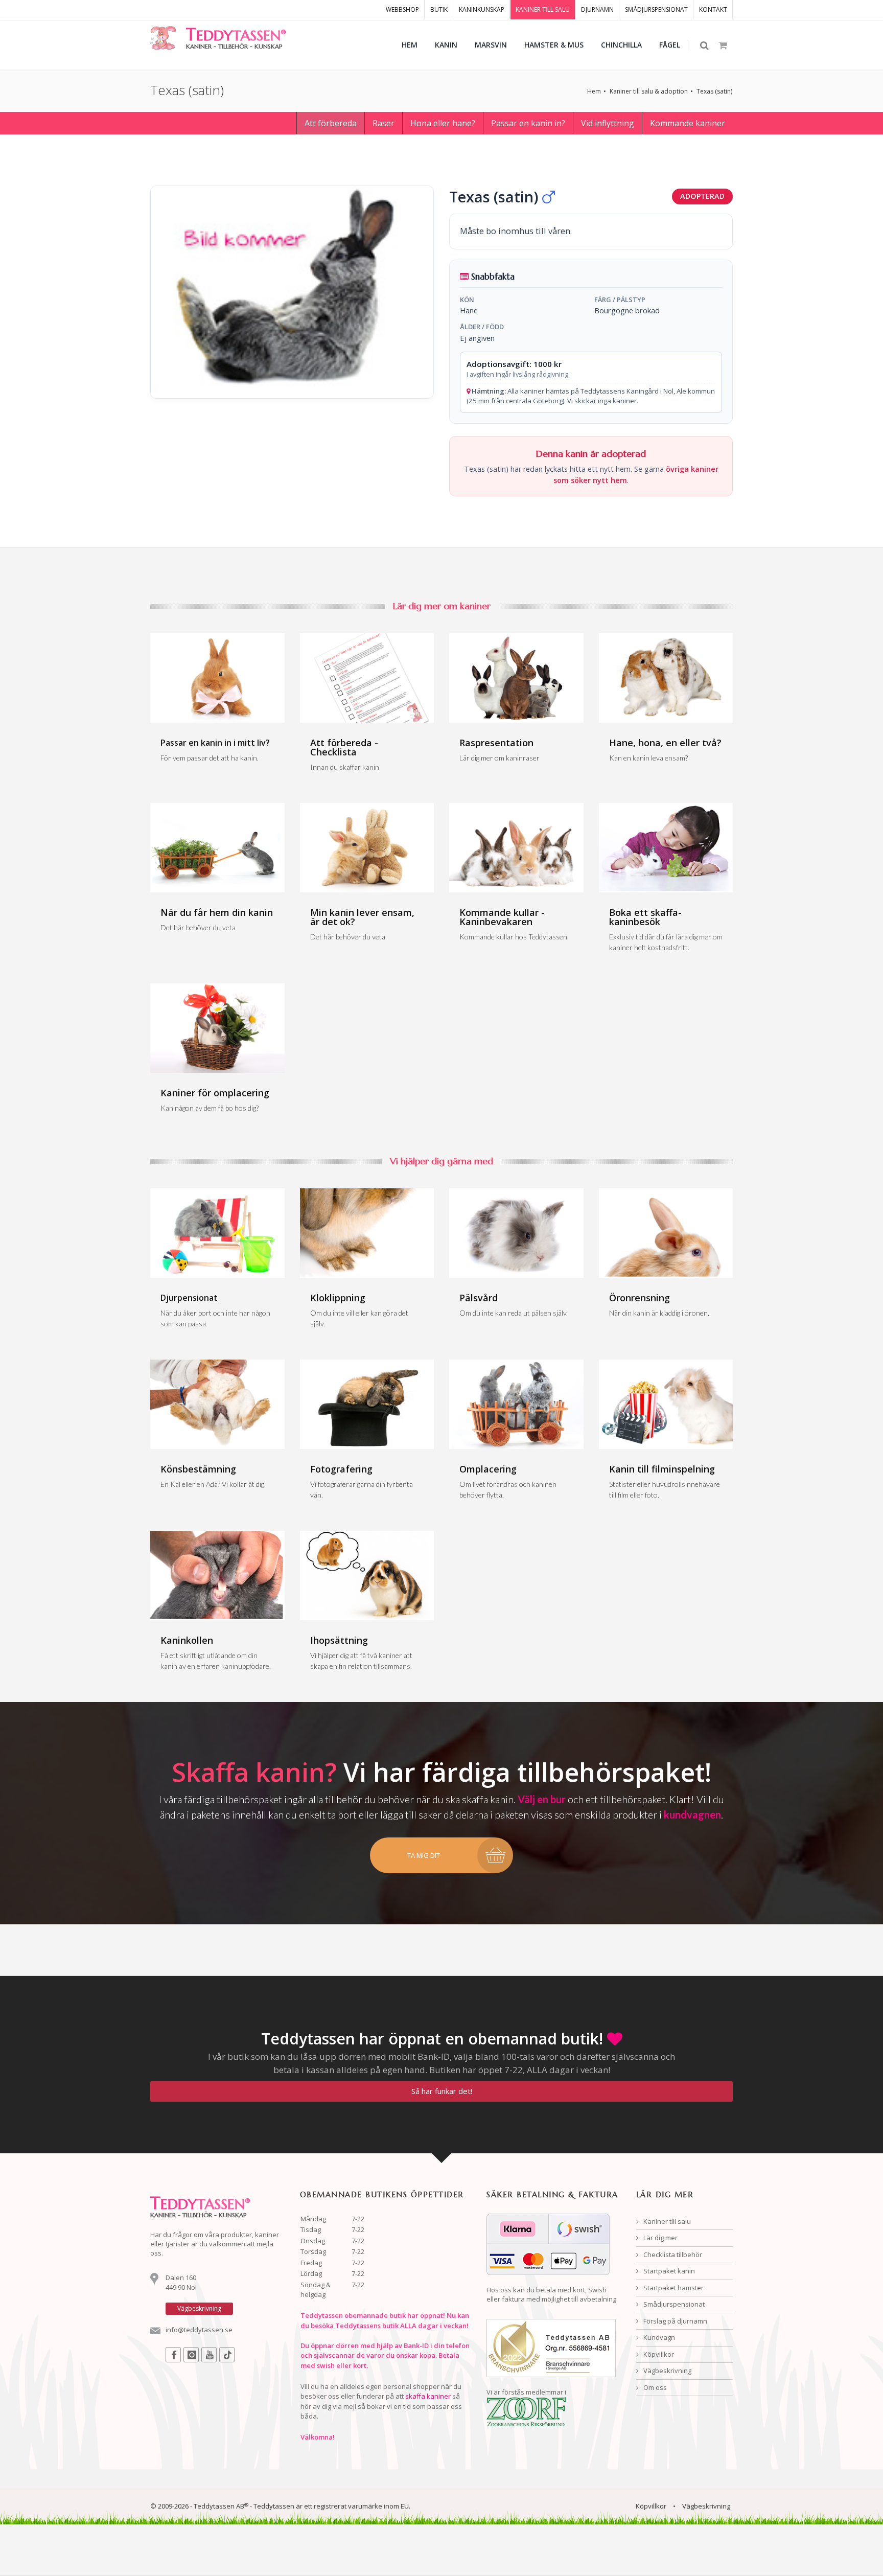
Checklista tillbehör (672, 2255)
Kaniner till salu (666, 2221)
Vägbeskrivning (667, 2371)
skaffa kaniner (428, 2396)
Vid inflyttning (608, 123)
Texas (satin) (714, 91)
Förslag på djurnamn (675, 2321)
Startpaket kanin (668, 2271)
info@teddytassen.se (199, 2330)
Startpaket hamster (673, 2288)
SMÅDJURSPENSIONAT (656, 9)
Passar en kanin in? (528, 123)
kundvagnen (692, 1814)
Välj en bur (542, 1799)
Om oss (654, 2387)
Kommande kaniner (688, 123)
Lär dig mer (660, 2238)
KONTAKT (713, 9)
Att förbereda (331, 123)
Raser (384, 123)
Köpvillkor (658, 2354)
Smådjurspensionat (673, 2304)
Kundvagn (658, 2337)
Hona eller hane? (443, 123)
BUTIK (439, 9)
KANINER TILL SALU (543, 9)
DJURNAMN (597, 9)
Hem (594, 91)
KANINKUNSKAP (482, 9)
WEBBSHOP (402, 9)
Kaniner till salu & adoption (649, 91)
